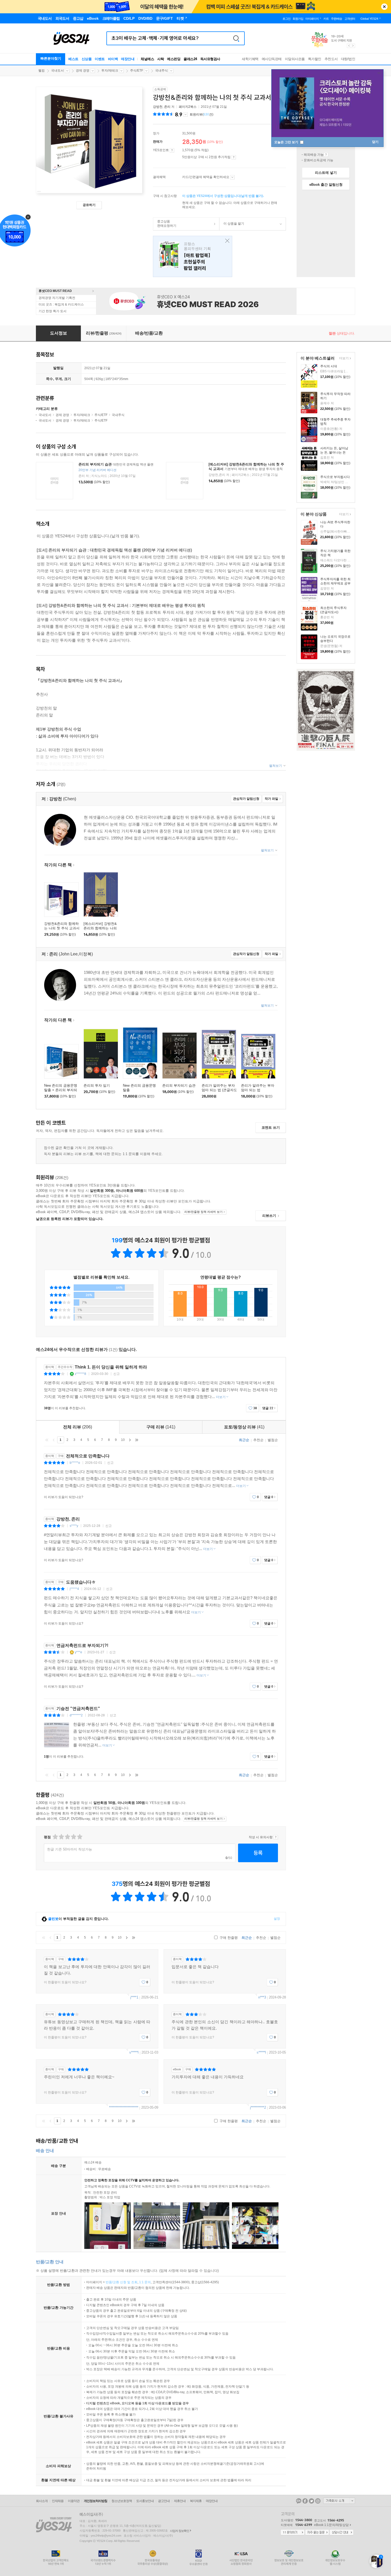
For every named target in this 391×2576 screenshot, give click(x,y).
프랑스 (193, 256)
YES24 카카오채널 (299, 2501)
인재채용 (58, 2501)
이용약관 (74, 2501)
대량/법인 (348, 59)
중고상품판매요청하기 (165, 224)
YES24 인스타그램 (318, 2501)
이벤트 (100, 59)
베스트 (73, 59)
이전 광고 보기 (349, 46)
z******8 (80, 1374)
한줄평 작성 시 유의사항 (276, 1837)
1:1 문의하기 (293, 2533)
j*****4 (74, 1589)
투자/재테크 (110, 71)
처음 (47, 1440)
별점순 (273, 1440)
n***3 (262, 1997)
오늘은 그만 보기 (287, 142)
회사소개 (42, 2501)
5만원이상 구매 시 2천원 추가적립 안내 (234, 157)
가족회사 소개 (339, 2501)
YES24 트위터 (311, 2501)
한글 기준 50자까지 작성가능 (70, 1849)
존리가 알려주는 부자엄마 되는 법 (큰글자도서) (219, 1090)
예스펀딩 (174, 59)
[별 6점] (67, 1837)
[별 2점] (55, 1837)
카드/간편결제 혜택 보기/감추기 (232, 177)
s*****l (134, 2052)
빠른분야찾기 (51, 58)
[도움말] (172, 150)
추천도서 (331, 59)
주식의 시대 (329, 366)
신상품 (87, 59)
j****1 (134, 1997)
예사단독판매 (272, 59)
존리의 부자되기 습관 (95, 464)
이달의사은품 (295, 59)
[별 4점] (61, 1837)
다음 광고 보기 (353, 46)
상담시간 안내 (342, 2533)
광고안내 (164, 2501)
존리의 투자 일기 (97, 1085)
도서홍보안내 (145, 2501)
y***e (78, 1652)
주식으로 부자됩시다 (335, 477)
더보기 (343, 359)
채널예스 (147, 59)
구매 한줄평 (228, 1938)
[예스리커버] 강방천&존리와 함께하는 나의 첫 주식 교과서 (100, 928)
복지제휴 (196, 2501)
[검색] (236, 38)
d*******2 (76, 1715)
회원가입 (298, 19)
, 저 (164, 107)
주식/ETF (137, 71)
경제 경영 (83, 71)
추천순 (258, 1440)
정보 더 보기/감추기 (186, 114)
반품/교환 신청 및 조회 (122, 2282)
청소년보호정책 (122, 2501)
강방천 (158, 107)
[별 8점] (73, 1837)
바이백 (113, 59)
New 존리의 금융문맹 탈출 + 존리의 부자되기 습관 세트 (61, 1090)
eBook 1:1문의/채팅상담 (331, 2525)
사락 (161, 59)
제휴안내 (180, 2501)
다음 (130, 1440)
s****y (74, 1526)
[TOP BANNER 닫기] (384, 7)
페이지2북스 (188, 107)
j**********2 (258, 2107)
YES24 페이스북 (305, 2501)
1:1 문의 (145, 2282)
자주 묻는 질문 (317, 2533)
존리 (167, 107)
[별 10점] (79, 1837)
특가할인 (315, 59)
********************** (124, 2107)
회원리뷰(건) (201, 114)
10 (123, 1440)
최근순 (244, 1440)
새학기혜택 (250, 59)
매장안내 (128, 59)
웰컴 (41, 71)
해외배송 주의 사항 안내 (326, 155)
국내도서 (57, 71)
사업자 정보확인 (180, 2531)
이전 (54, 1440)
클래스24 (190, 59)
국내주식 (161, 71)
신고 (117, 1374)
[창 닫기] (226, 241)
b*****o (75, 1463)
